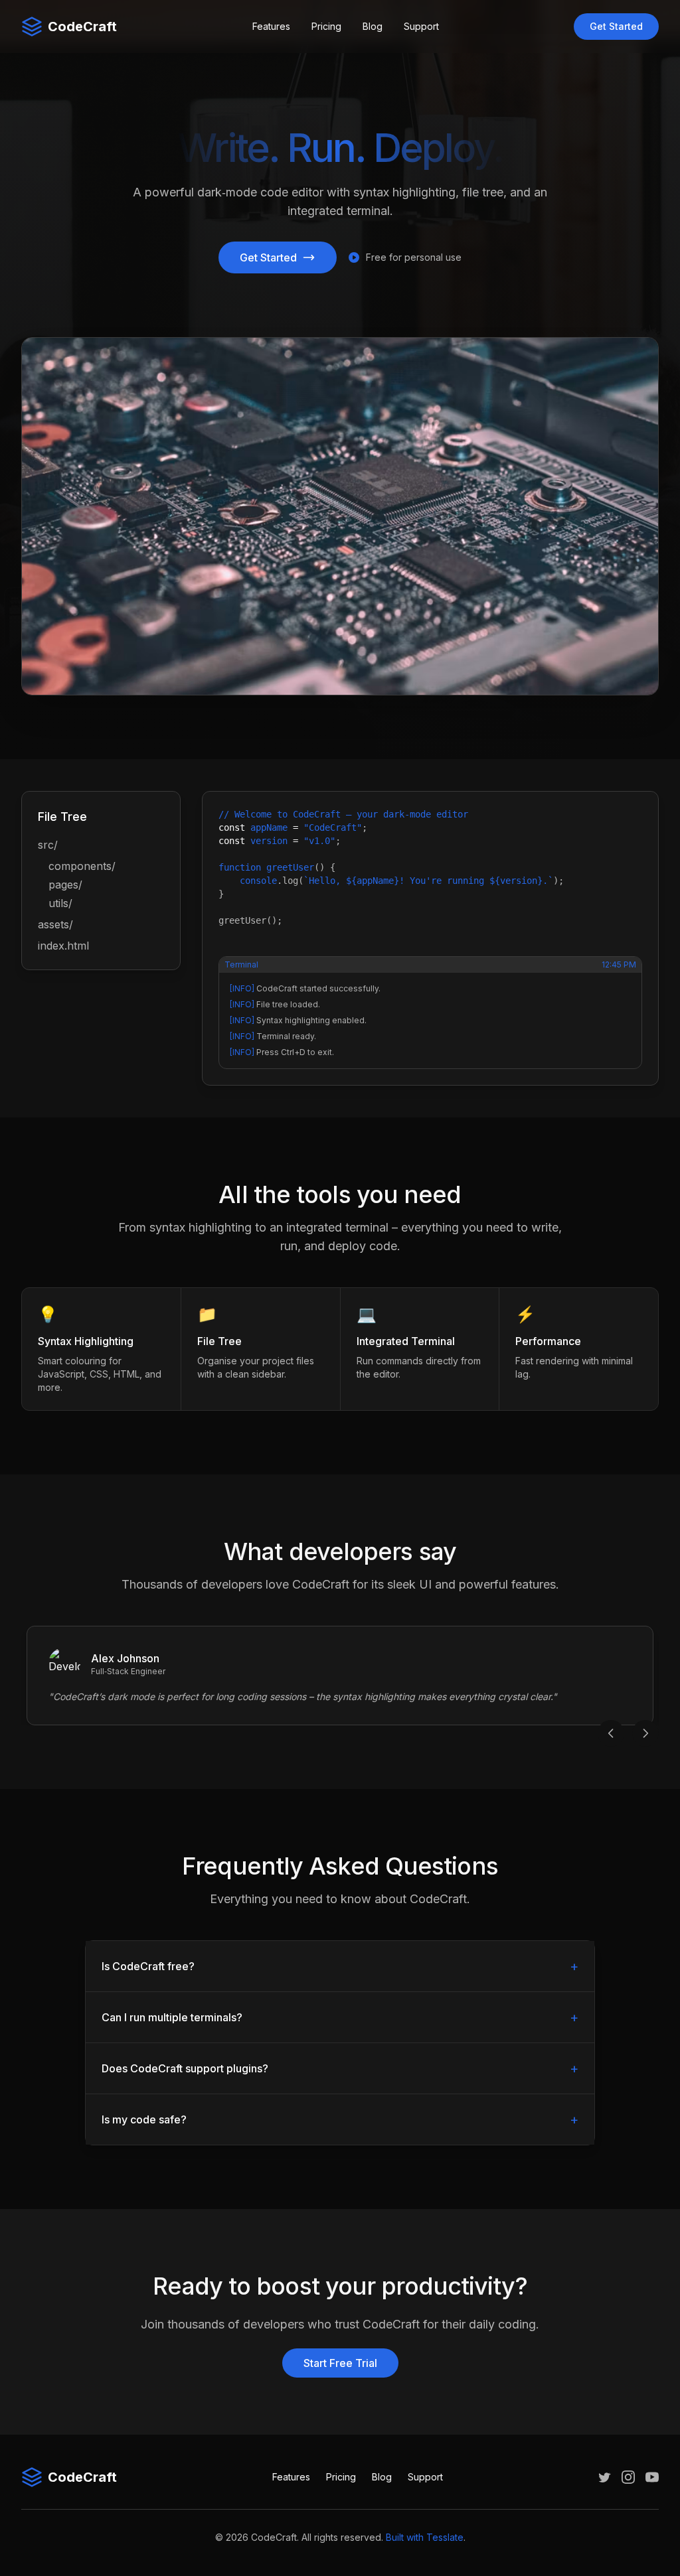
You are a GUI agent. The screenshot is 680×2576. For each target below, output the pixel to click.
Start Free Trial (340, 2363)
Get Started (616, 26)
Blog (373, 26)
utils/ (60, 903)
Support (421, 26)
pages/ (65, 885)
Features (271, 26)
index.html (63, 946)
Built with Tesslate (425, 2537)
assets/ (55, 924)
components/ (82, 866)
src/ (48, 845)
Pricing (326, 26)
